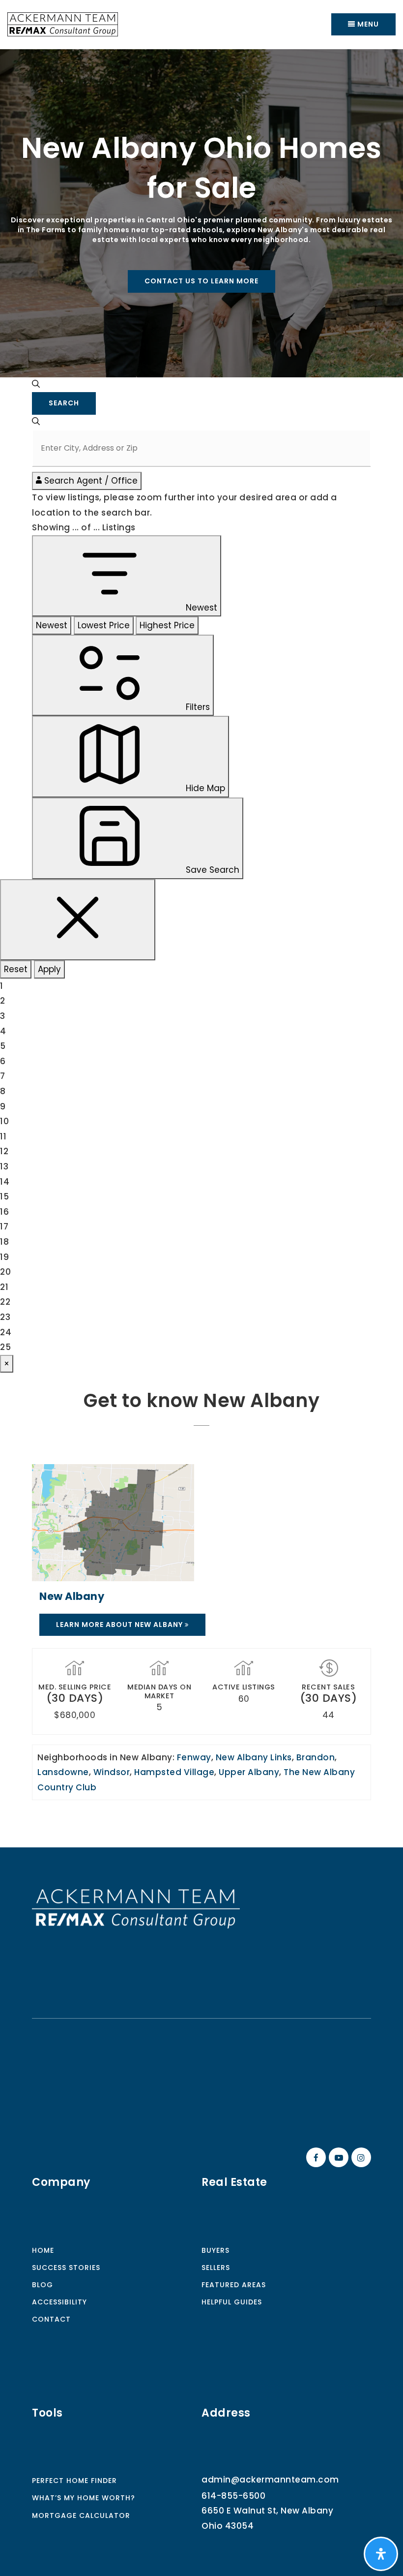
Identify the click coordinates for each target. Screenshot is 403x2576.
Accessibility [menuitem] (59, 2302)
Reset (16, 969)
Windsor (112, 1772)
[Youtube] (337, 2158)
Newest (52, 625)
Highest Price (167, 625)
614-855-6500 (233, 2496)
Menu (367, 24)
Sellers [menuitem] (216, 2268)
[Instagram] (360, 2158)
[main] (201, 948)
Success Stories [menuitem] (66, 2268)
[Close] (78, 920)
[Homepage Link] (136, 1908)
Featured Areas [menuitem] (234, 2285)
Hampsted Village (174, 1772)
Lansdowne (63, 1772)
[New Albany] (113, 1522)
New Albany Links (254, 1757)
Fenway (194, 1757)
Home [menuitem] (43, 2250)
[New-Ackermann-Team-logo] (63, 24)
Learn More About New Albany (120, 1625)
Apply (49, 969)
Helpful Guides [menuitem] (232, 2302)
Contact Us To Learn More (201, 281)
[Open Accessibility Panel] (381, 2554)
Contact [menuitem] (51, 2319)
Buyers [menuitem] (216, 2250)
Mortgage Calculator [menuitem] (81, 2515)
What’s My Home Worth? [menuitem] (84, 2498)
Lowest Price (104, 625)
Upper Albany (249, 1772)
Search (64, 403)
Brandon (316, 1757)
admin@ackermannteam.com (270, 2480)
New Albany (72, 1596)
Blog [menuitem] (43, 2285)
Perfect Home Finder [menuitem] (74, 2481)
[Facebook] (315, 2158)
